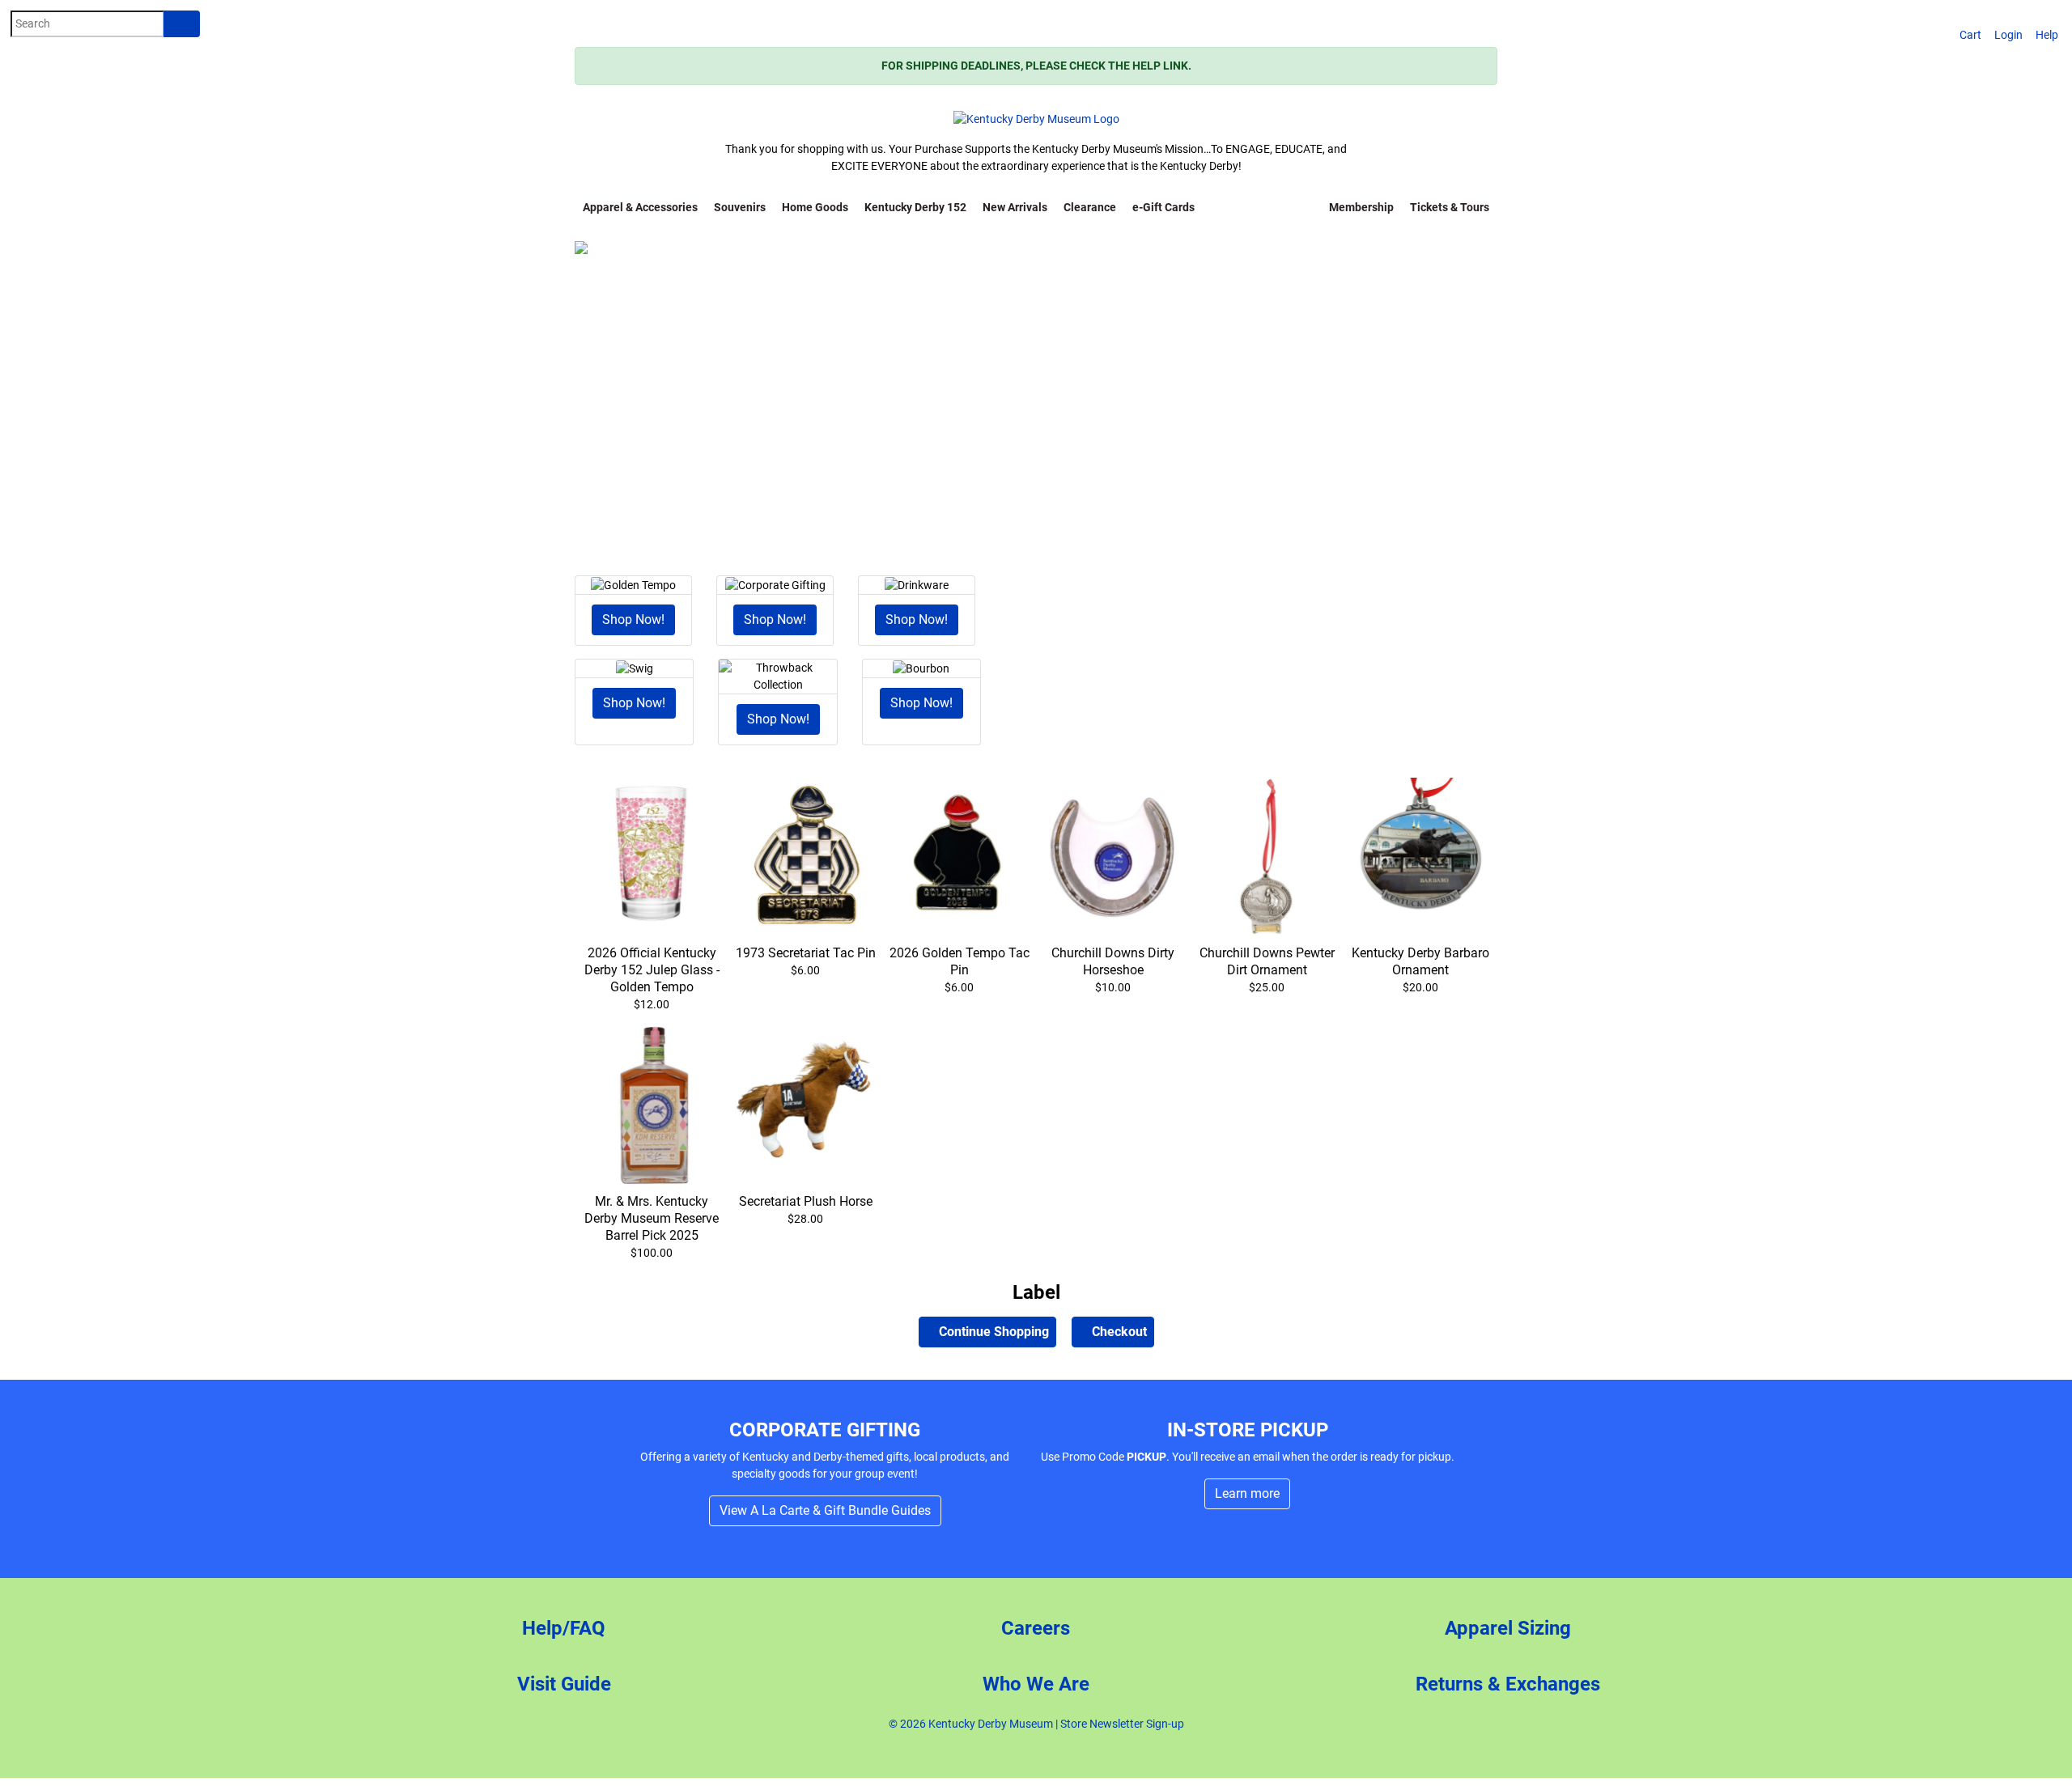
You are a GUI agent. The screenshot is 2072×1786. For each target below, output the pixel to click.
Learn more (1247, 1493)
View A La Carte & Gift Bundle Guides (825, 1510)
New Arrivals (1015, 207)
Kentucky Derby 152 (915, 207)
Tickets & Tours (1450, 207)
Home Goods (815, 207)
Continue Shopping (992, 1332)
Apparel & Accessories (640, 207)
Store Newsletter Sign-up (1122, 1724)
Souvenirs (740, 207)
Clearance (1090, 207)
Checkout (1118, 1332)
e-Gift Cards (1163, 207)
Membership (1361, 207)
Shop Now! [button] (633, 619)
